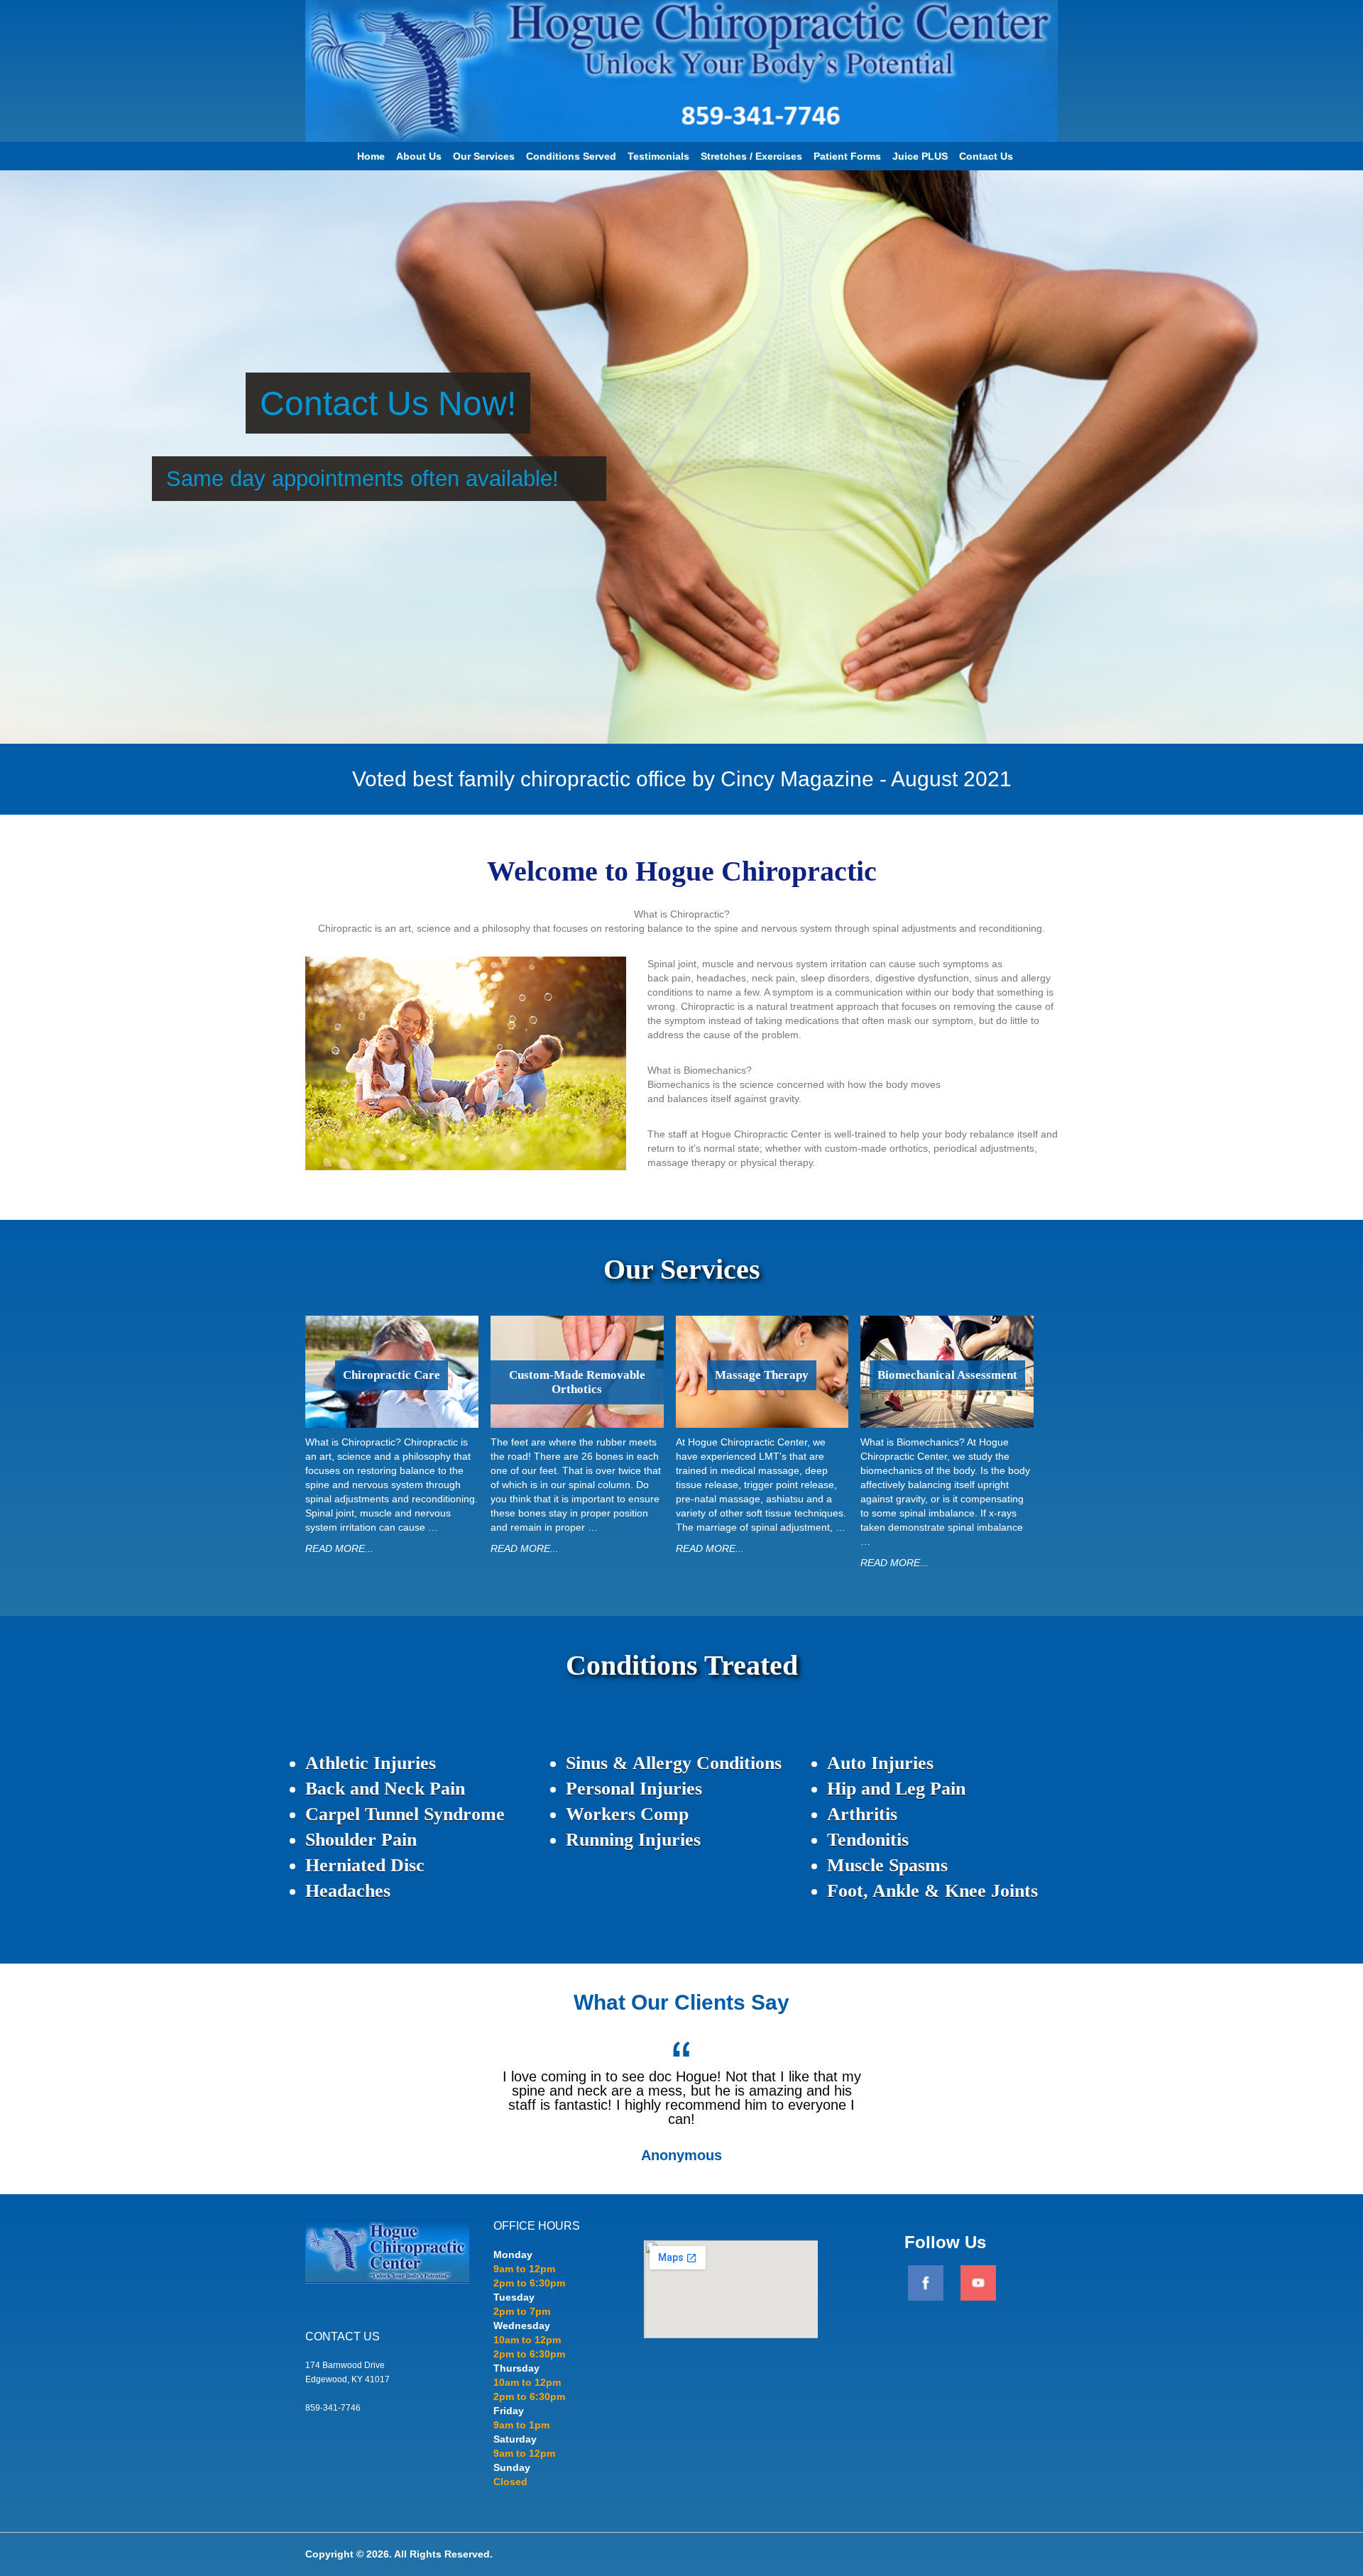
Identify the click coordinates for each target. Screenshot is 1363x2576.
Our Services (484, 156)
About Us (419, 156)
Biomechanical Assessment (947, 1375)
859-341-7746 (333, 2408)
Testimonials (658, 156)
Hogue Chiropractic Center (681, 12)
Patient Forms (847, 156)
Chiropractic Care (392, 1375)
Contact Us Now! (388, 403)
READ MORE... (339, 1548)
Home (371, 156)
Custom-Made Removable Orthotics (577, 1382)
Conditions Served (571, 156)
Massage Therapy (762, 1375)
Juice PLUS (920, 156)
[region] (681, 457)
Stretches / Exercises (751, 156)
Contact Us (986, 156)
